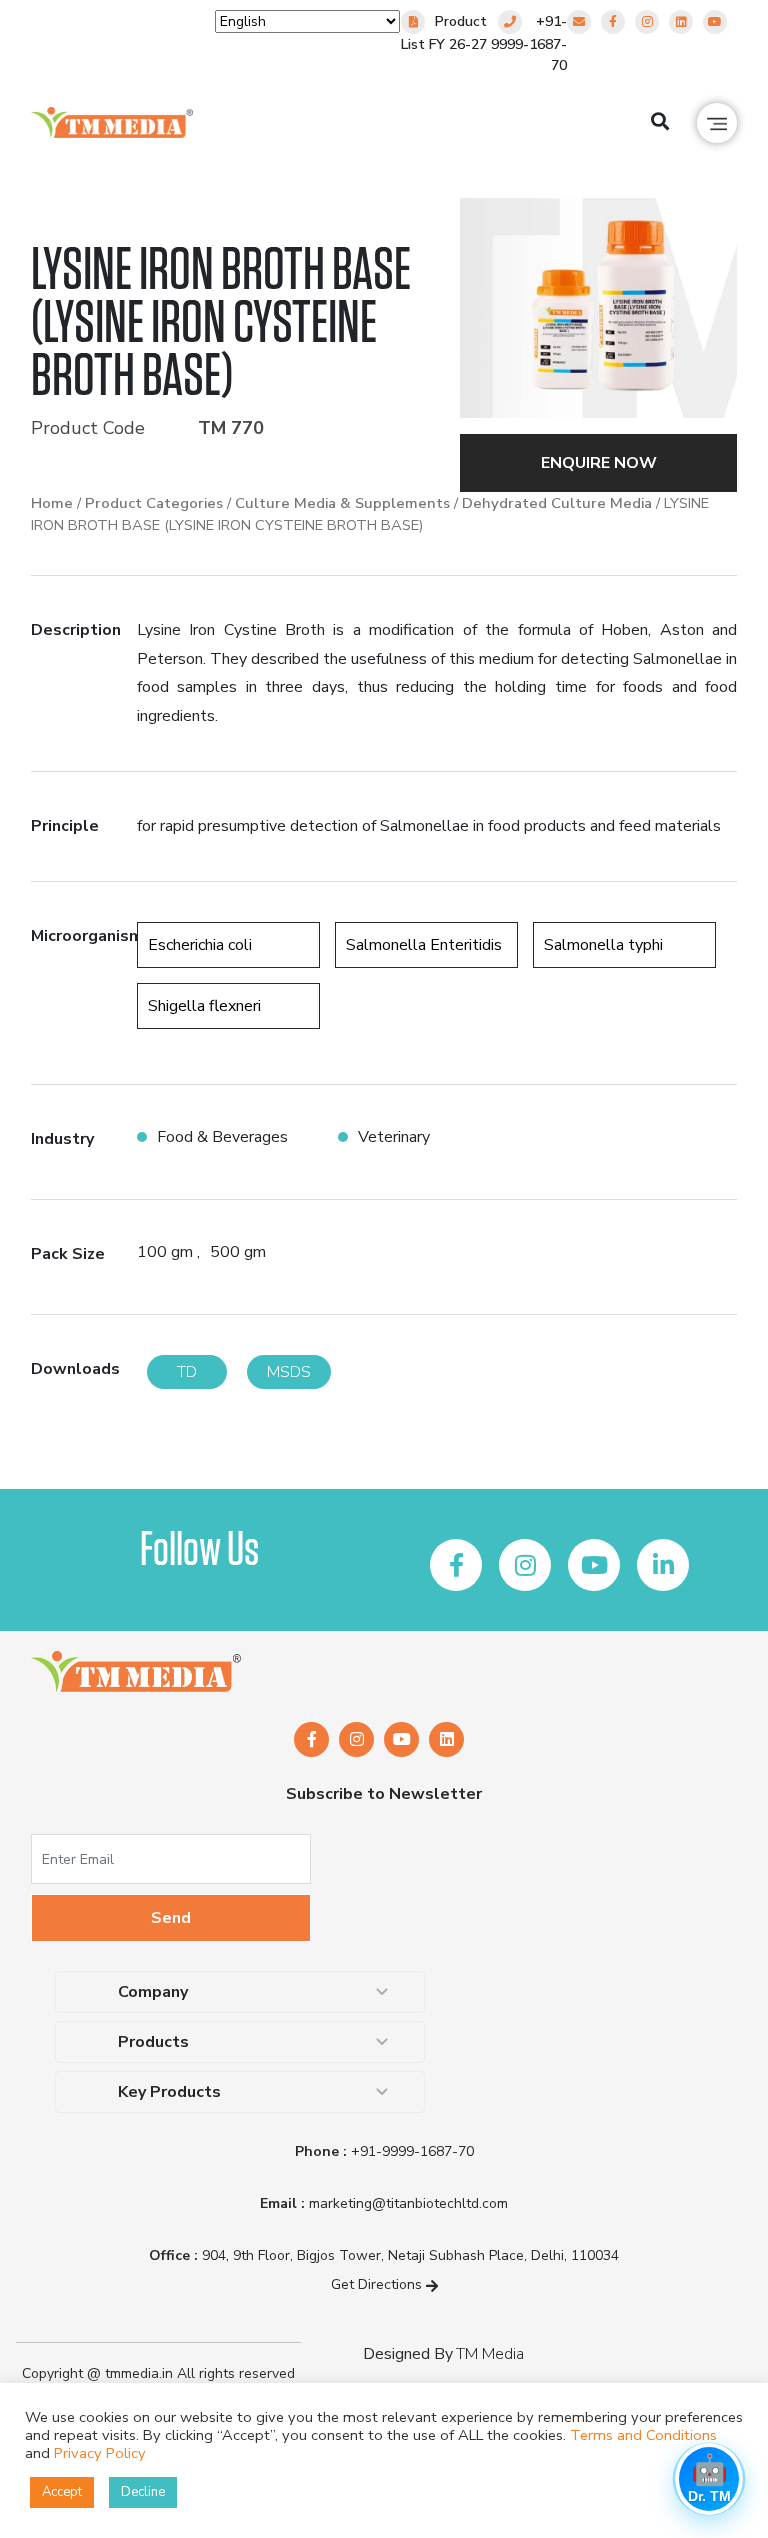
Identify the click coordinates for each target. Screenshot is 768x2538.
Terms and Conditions (643, 2435)
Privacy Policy (100, 2453)
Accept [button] (62, 2492)
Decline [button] (143, 2492)
